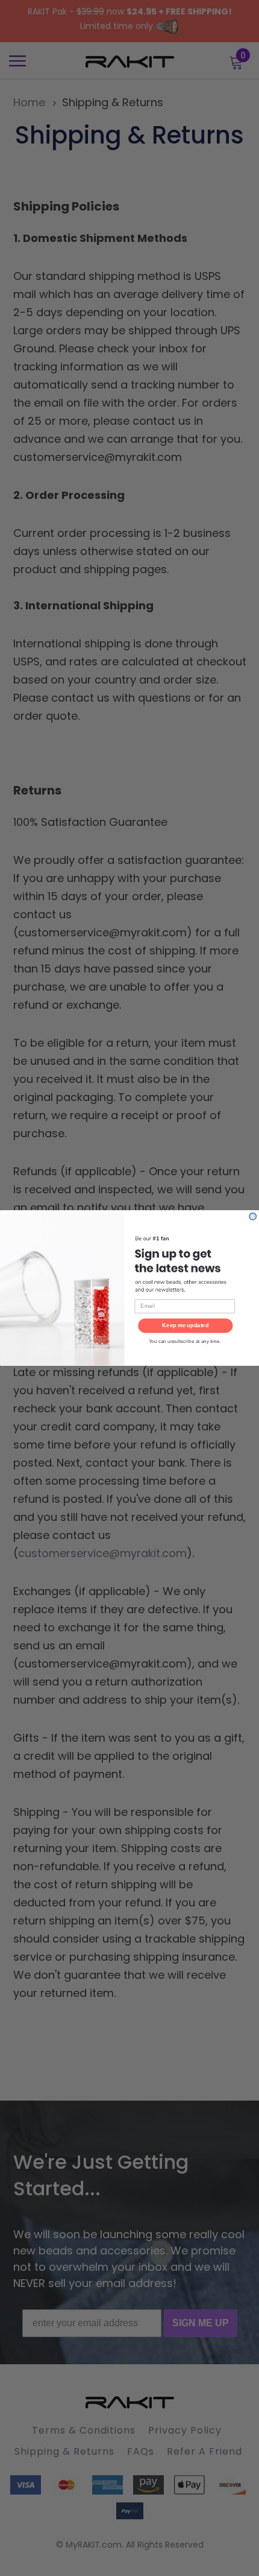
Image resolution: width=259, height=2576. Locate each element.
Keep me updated (185, 1325)
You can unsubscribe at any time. (185, 1341)
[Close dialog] (253, 1217)
